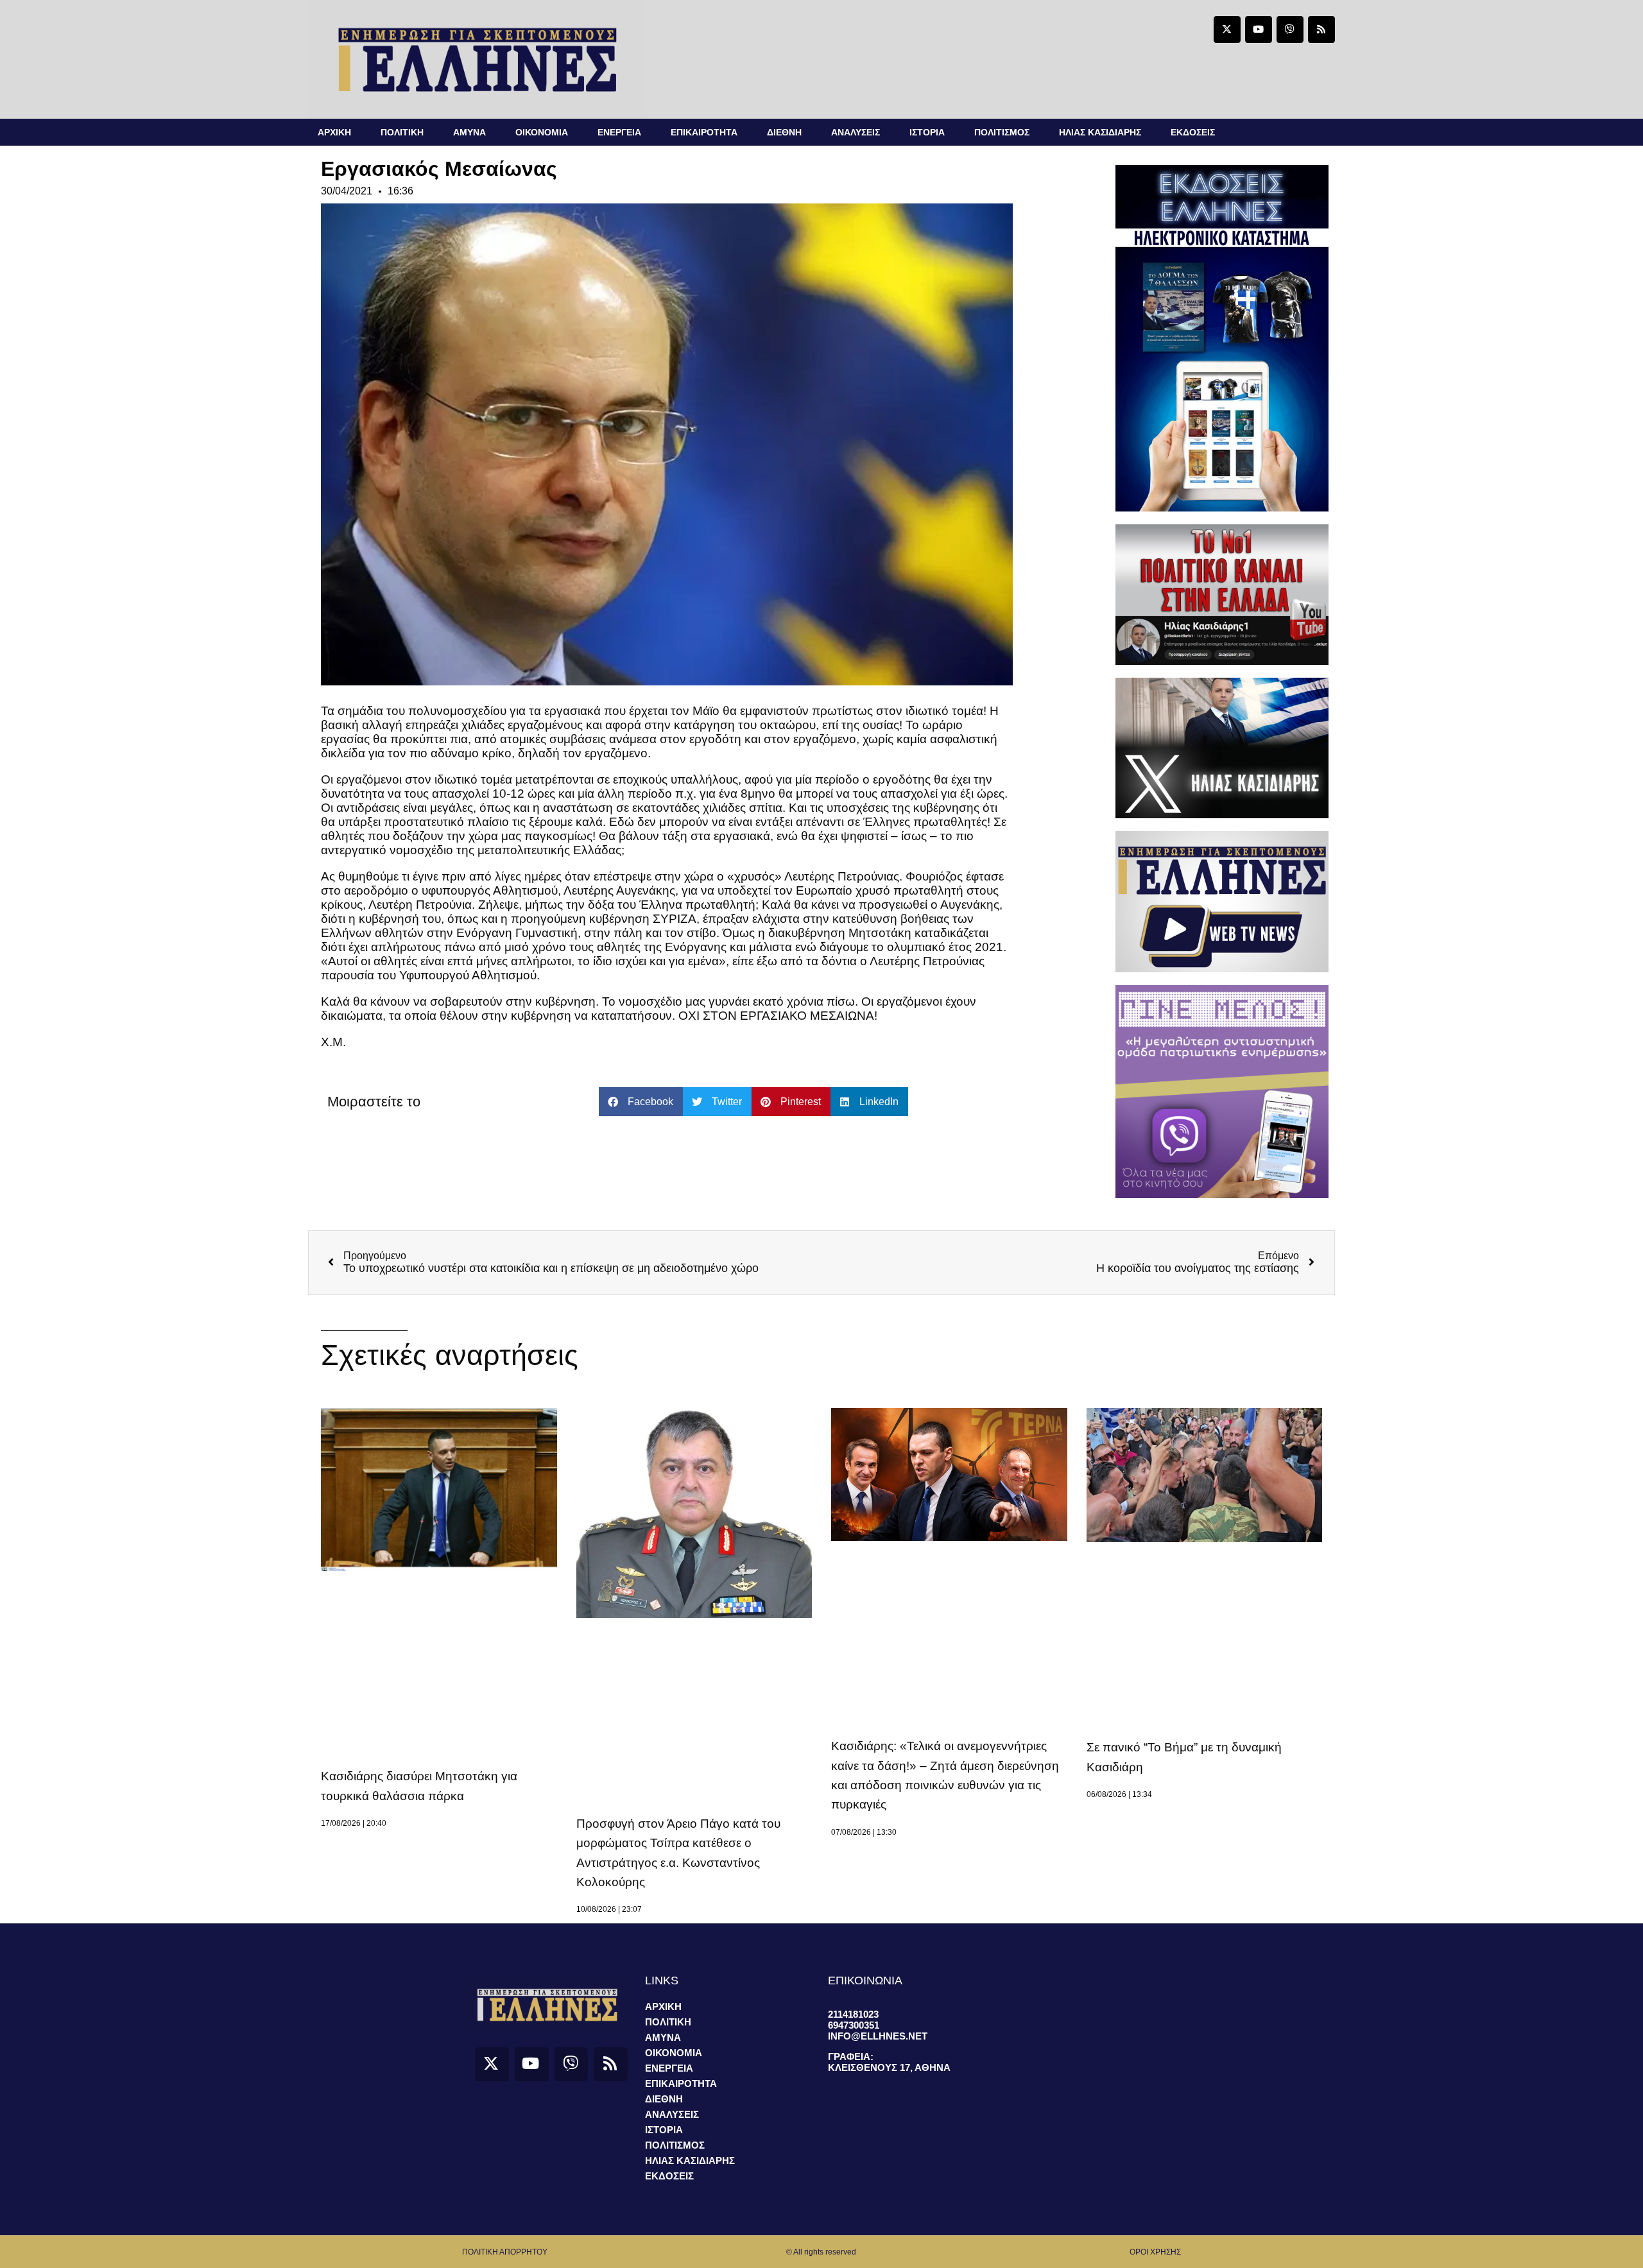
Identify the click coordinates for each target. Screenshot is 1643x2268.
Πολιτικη (402, 132)
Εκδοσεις (1193, 132)
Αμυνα (469, 132)
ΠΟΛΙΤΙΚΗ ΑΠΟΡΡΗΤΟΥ (505, 2252)
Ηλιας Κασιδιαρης (1100, 132)
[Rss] (1321, 30)
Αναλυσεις (856, 132)
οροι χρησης (1155, 2252)
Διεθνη (784, 132)
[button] (641, 1102)
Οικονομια (542, 132)
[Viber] (1290, 30)
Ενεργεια (619, 132)
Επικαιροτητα (704, 132)
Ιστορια (927, 132)
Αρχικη (334, 132)
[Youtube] (1259, 30)
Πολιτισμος (1002, 132)
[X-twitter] (1227, 30)
